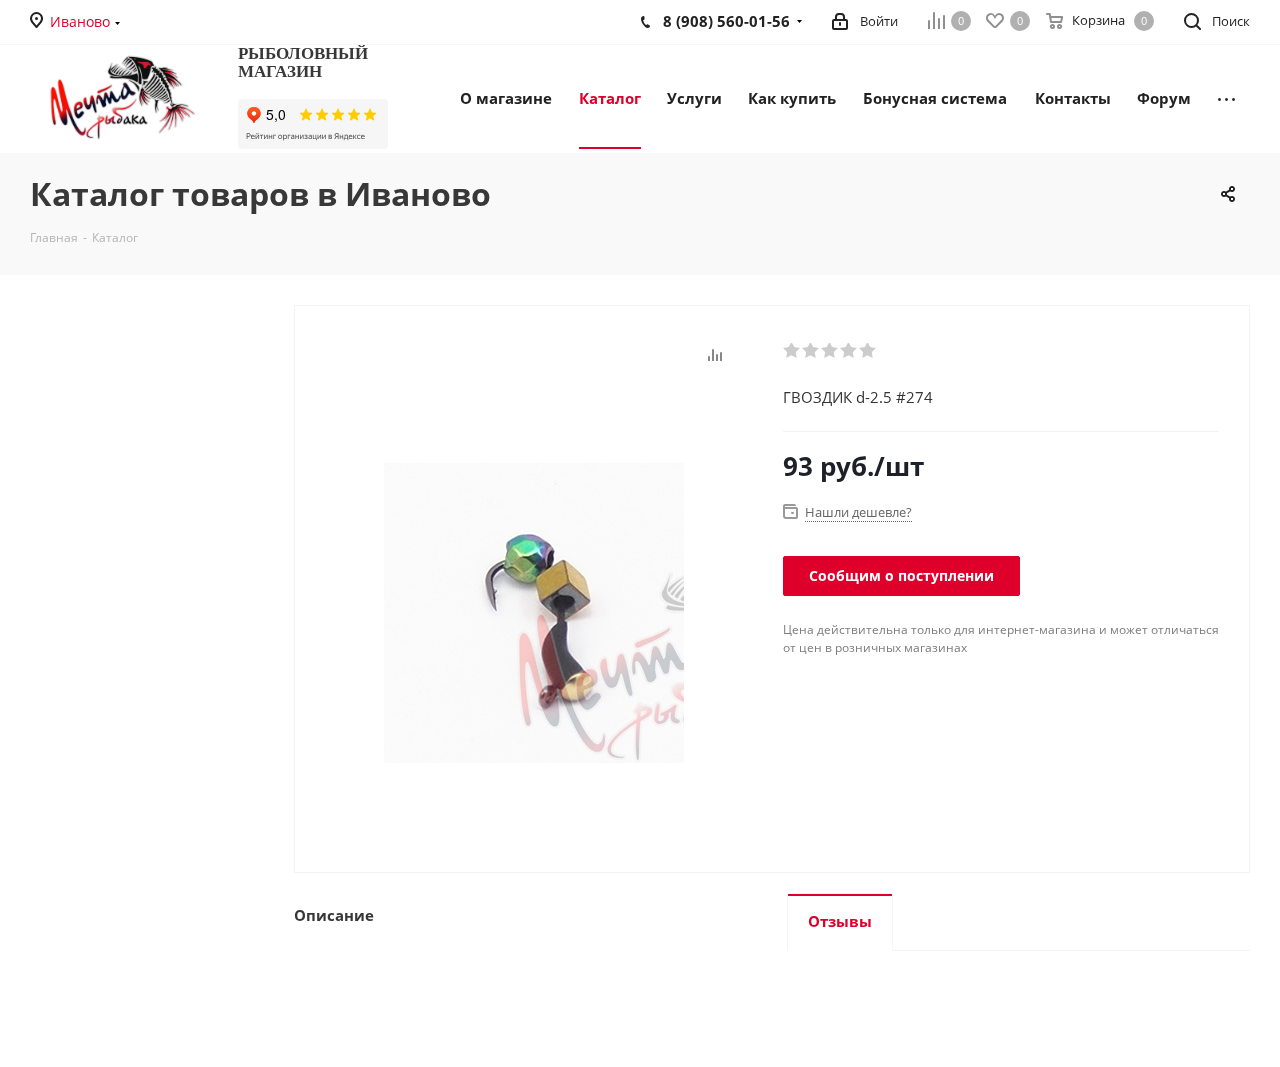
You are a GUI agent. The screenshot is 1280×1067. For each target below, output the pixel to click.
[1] (792, 351)
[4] (849, 351)
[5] (868, 351)
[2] (811, 351)
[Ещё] (1226, 97)
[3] (830, 351)
